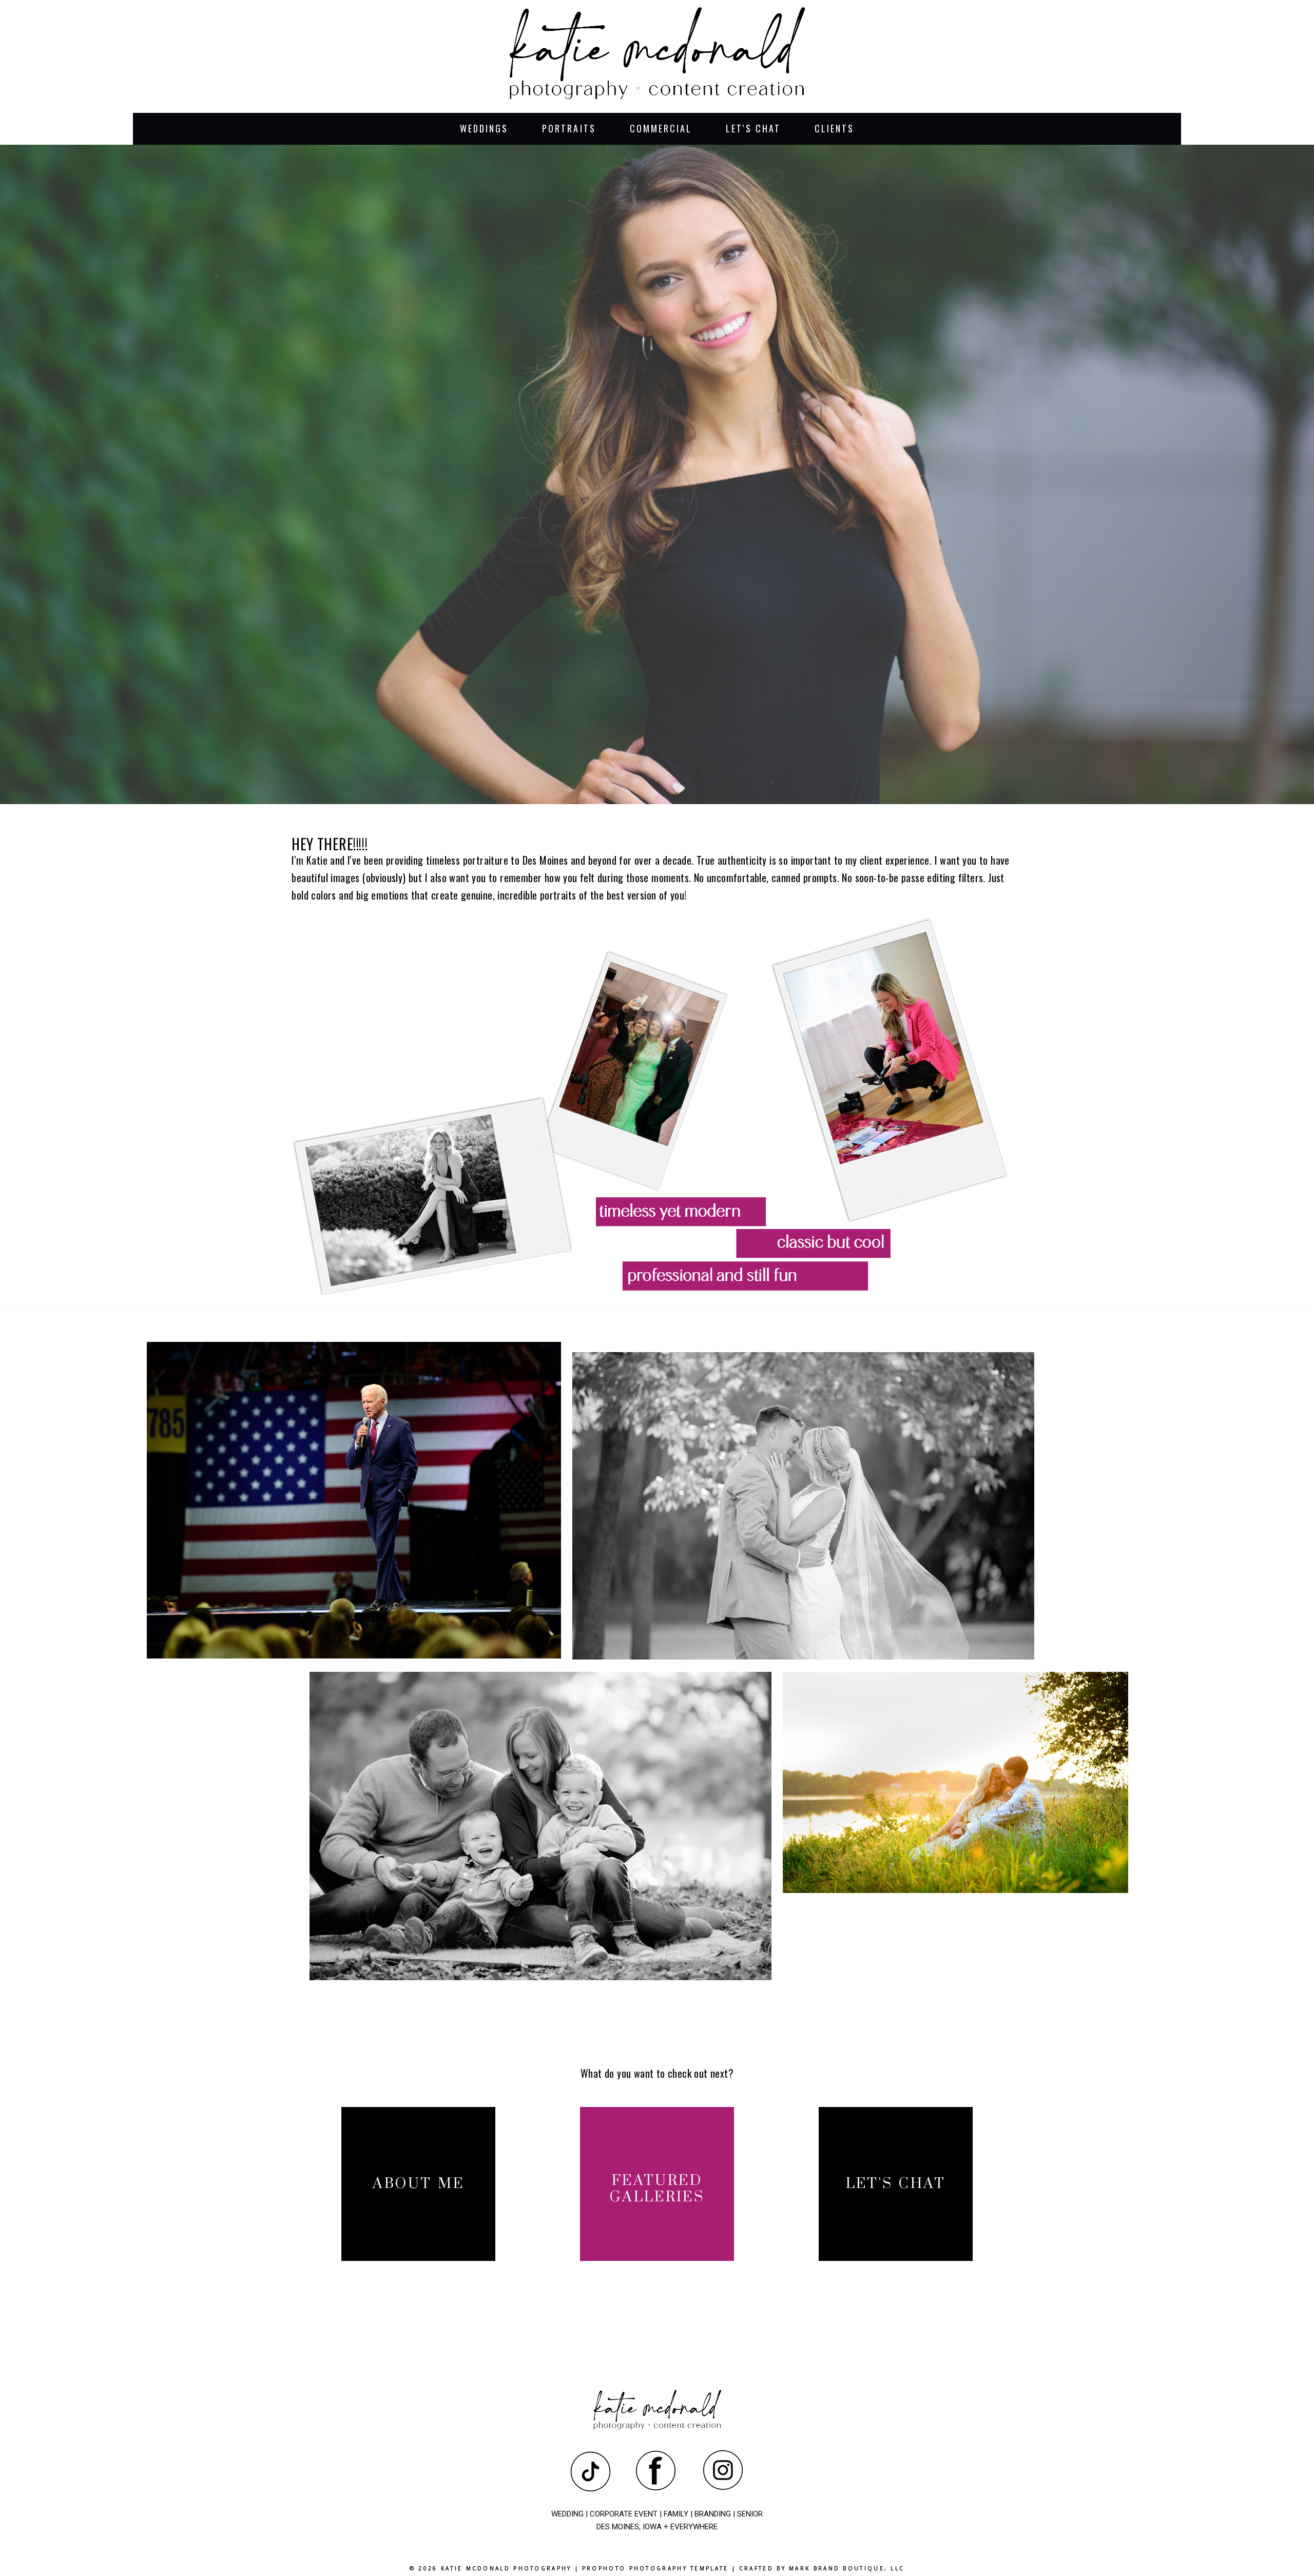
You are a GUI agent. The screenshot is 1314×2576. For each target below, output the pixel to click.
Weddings (484, 128)
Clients (834, 128)
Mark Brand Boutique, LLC (847, 2568)
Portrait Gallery (538, 1828)
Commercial (661, 128)
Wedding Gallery (801, 1508)
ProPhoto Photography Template (655, 2568)
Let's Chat (753, 128)
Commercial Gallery (352, 1502)
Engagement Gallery (954, 1785)
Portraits (569, 128)
